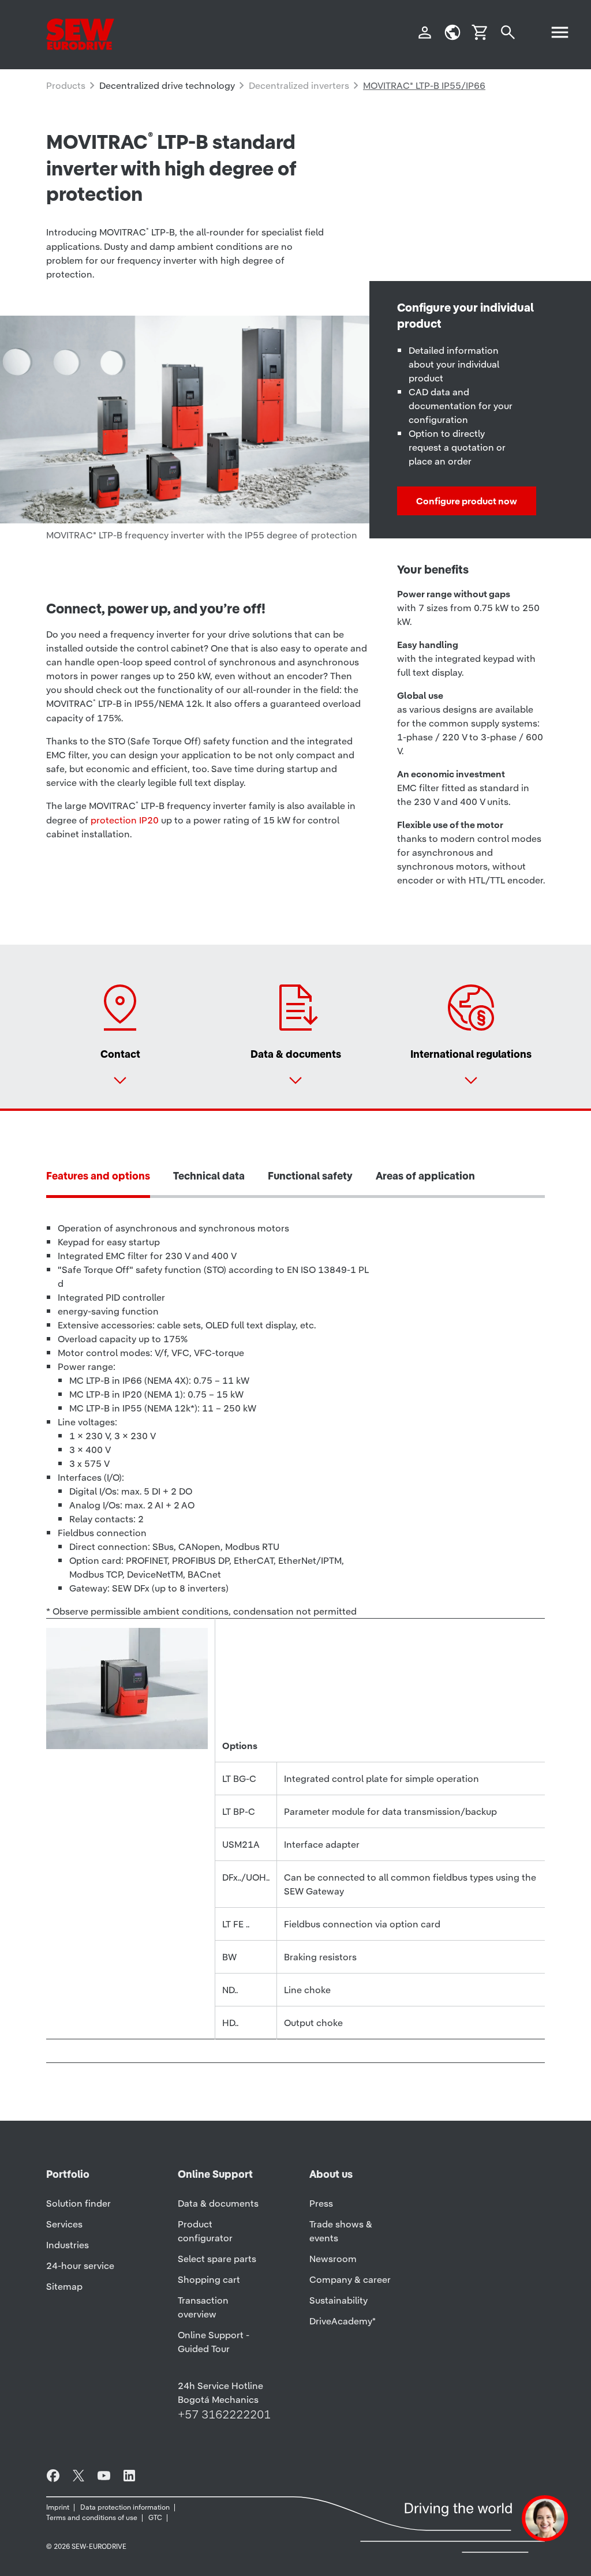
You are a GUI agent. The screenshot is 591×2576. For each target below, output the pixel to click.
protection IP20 (125, 820)
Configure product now (467, 501)
